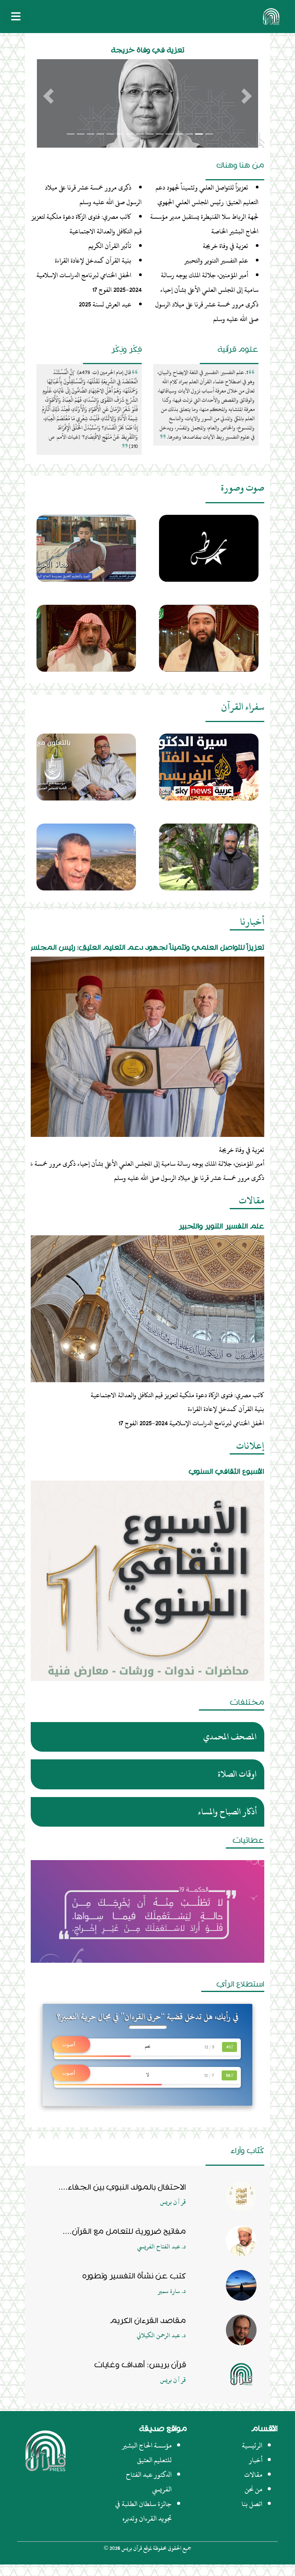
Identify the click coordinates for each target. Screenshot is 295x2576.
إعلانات (250, 1446)
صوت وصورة (243, 488)
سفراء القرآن (243, 707)
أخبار (256, 2460)
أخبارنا (252, 922)
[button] (48, 96)
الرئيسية (252, 2445)
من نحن (254, 2489)
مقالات (252, 1200)
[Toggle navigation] (16, 17)
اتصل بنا (252, 2504)
